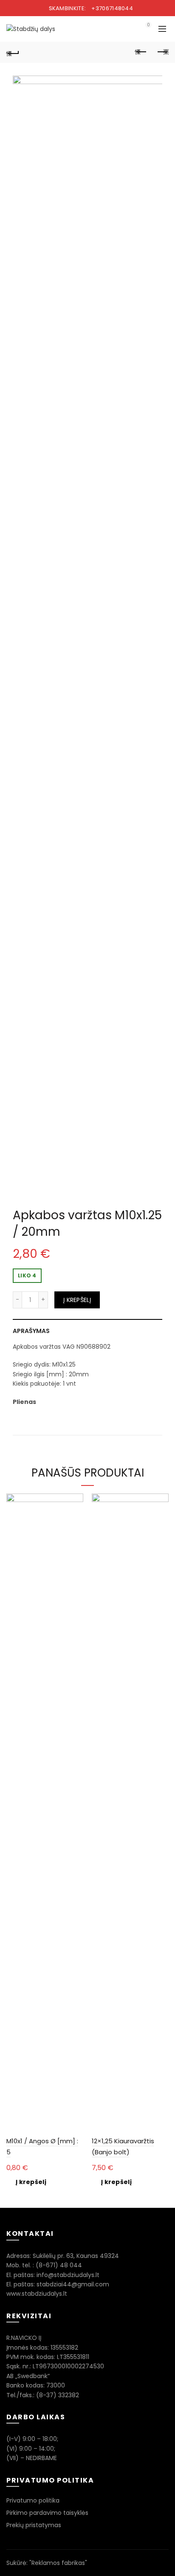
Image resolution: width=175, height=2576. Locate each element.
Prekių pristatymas (34, 2525)
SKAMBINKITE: (90, 8)
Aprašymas (31, 1331)
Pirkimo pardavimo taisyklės (47, 2513)
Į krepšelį (77, 1300)
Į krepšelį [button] (31, 2182)
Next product (162, 52)
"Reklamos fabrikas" (58, 2563)
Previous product (141, 52)
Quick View (76, 1501)
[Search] (124, 29)
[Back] (13, 52)
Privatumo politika (33, 2500)
